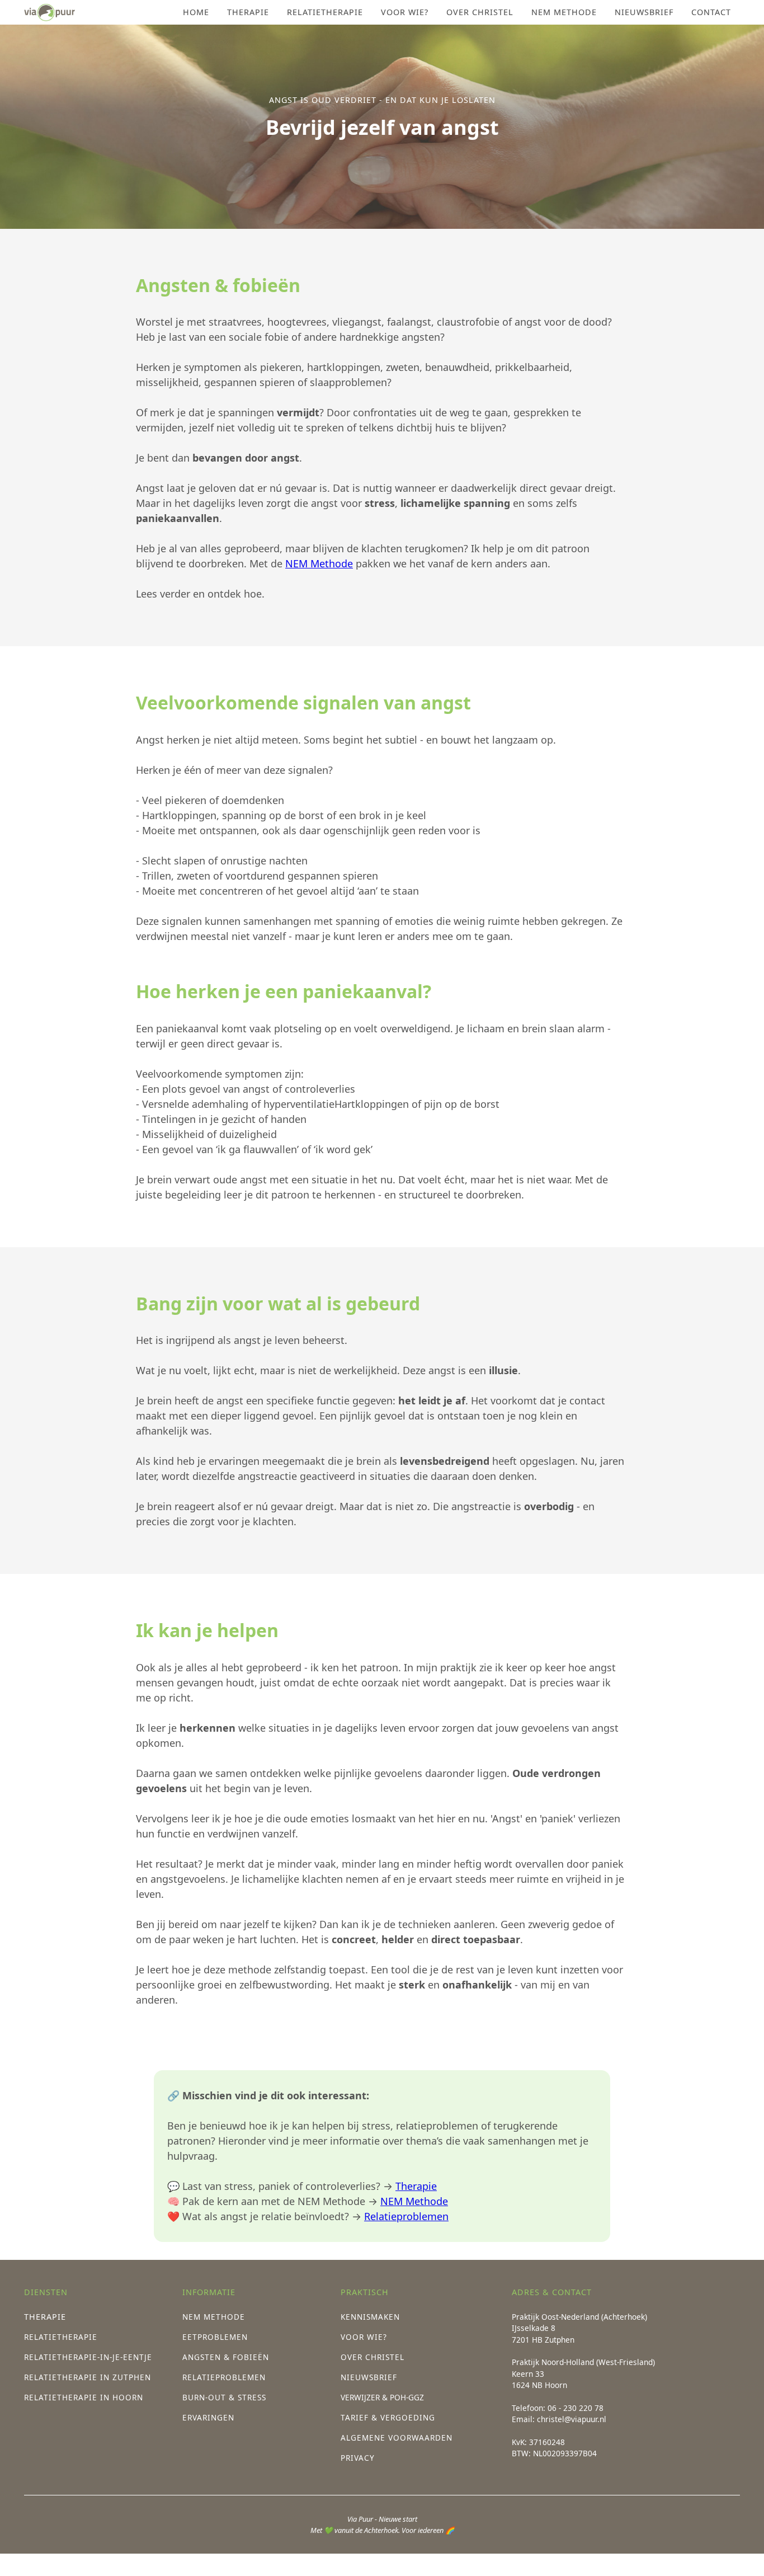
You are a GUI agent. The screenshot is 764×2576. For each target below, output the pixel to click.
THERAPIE (248, 12)
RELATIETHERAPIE (325, 12)
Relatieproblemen (406, 2216)
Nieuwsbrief (644, 12)
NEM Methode (319, 563)
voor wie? (405, 12)
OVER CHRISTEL (480, 12)
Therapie (416, 2186)
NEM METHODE (564, 12)
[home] (49, 12)
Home (196, 12)
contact (711, 12)
